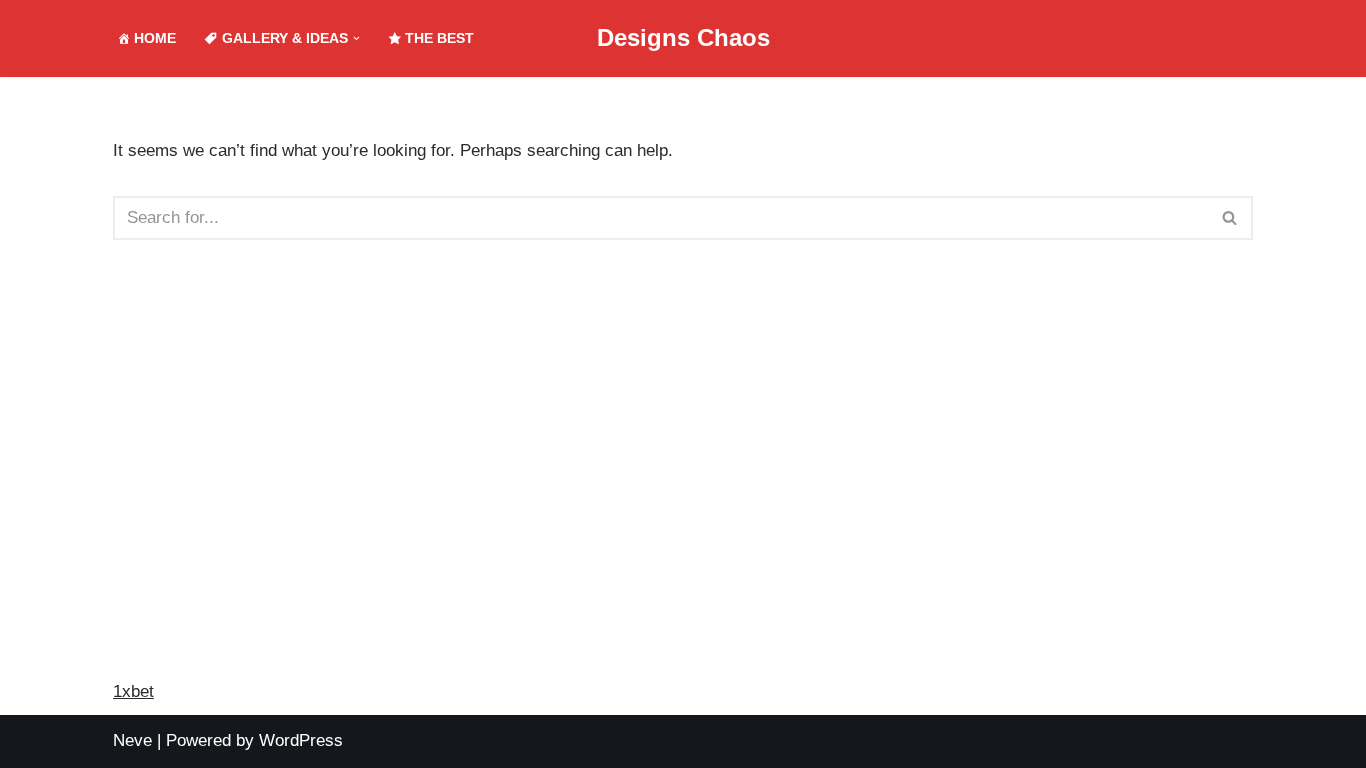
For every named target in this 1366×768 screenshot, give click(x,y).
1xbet (133, 691)
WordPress (301, 740)
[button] (356, 38)
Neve (132, 740)
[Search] (1230, 218)
